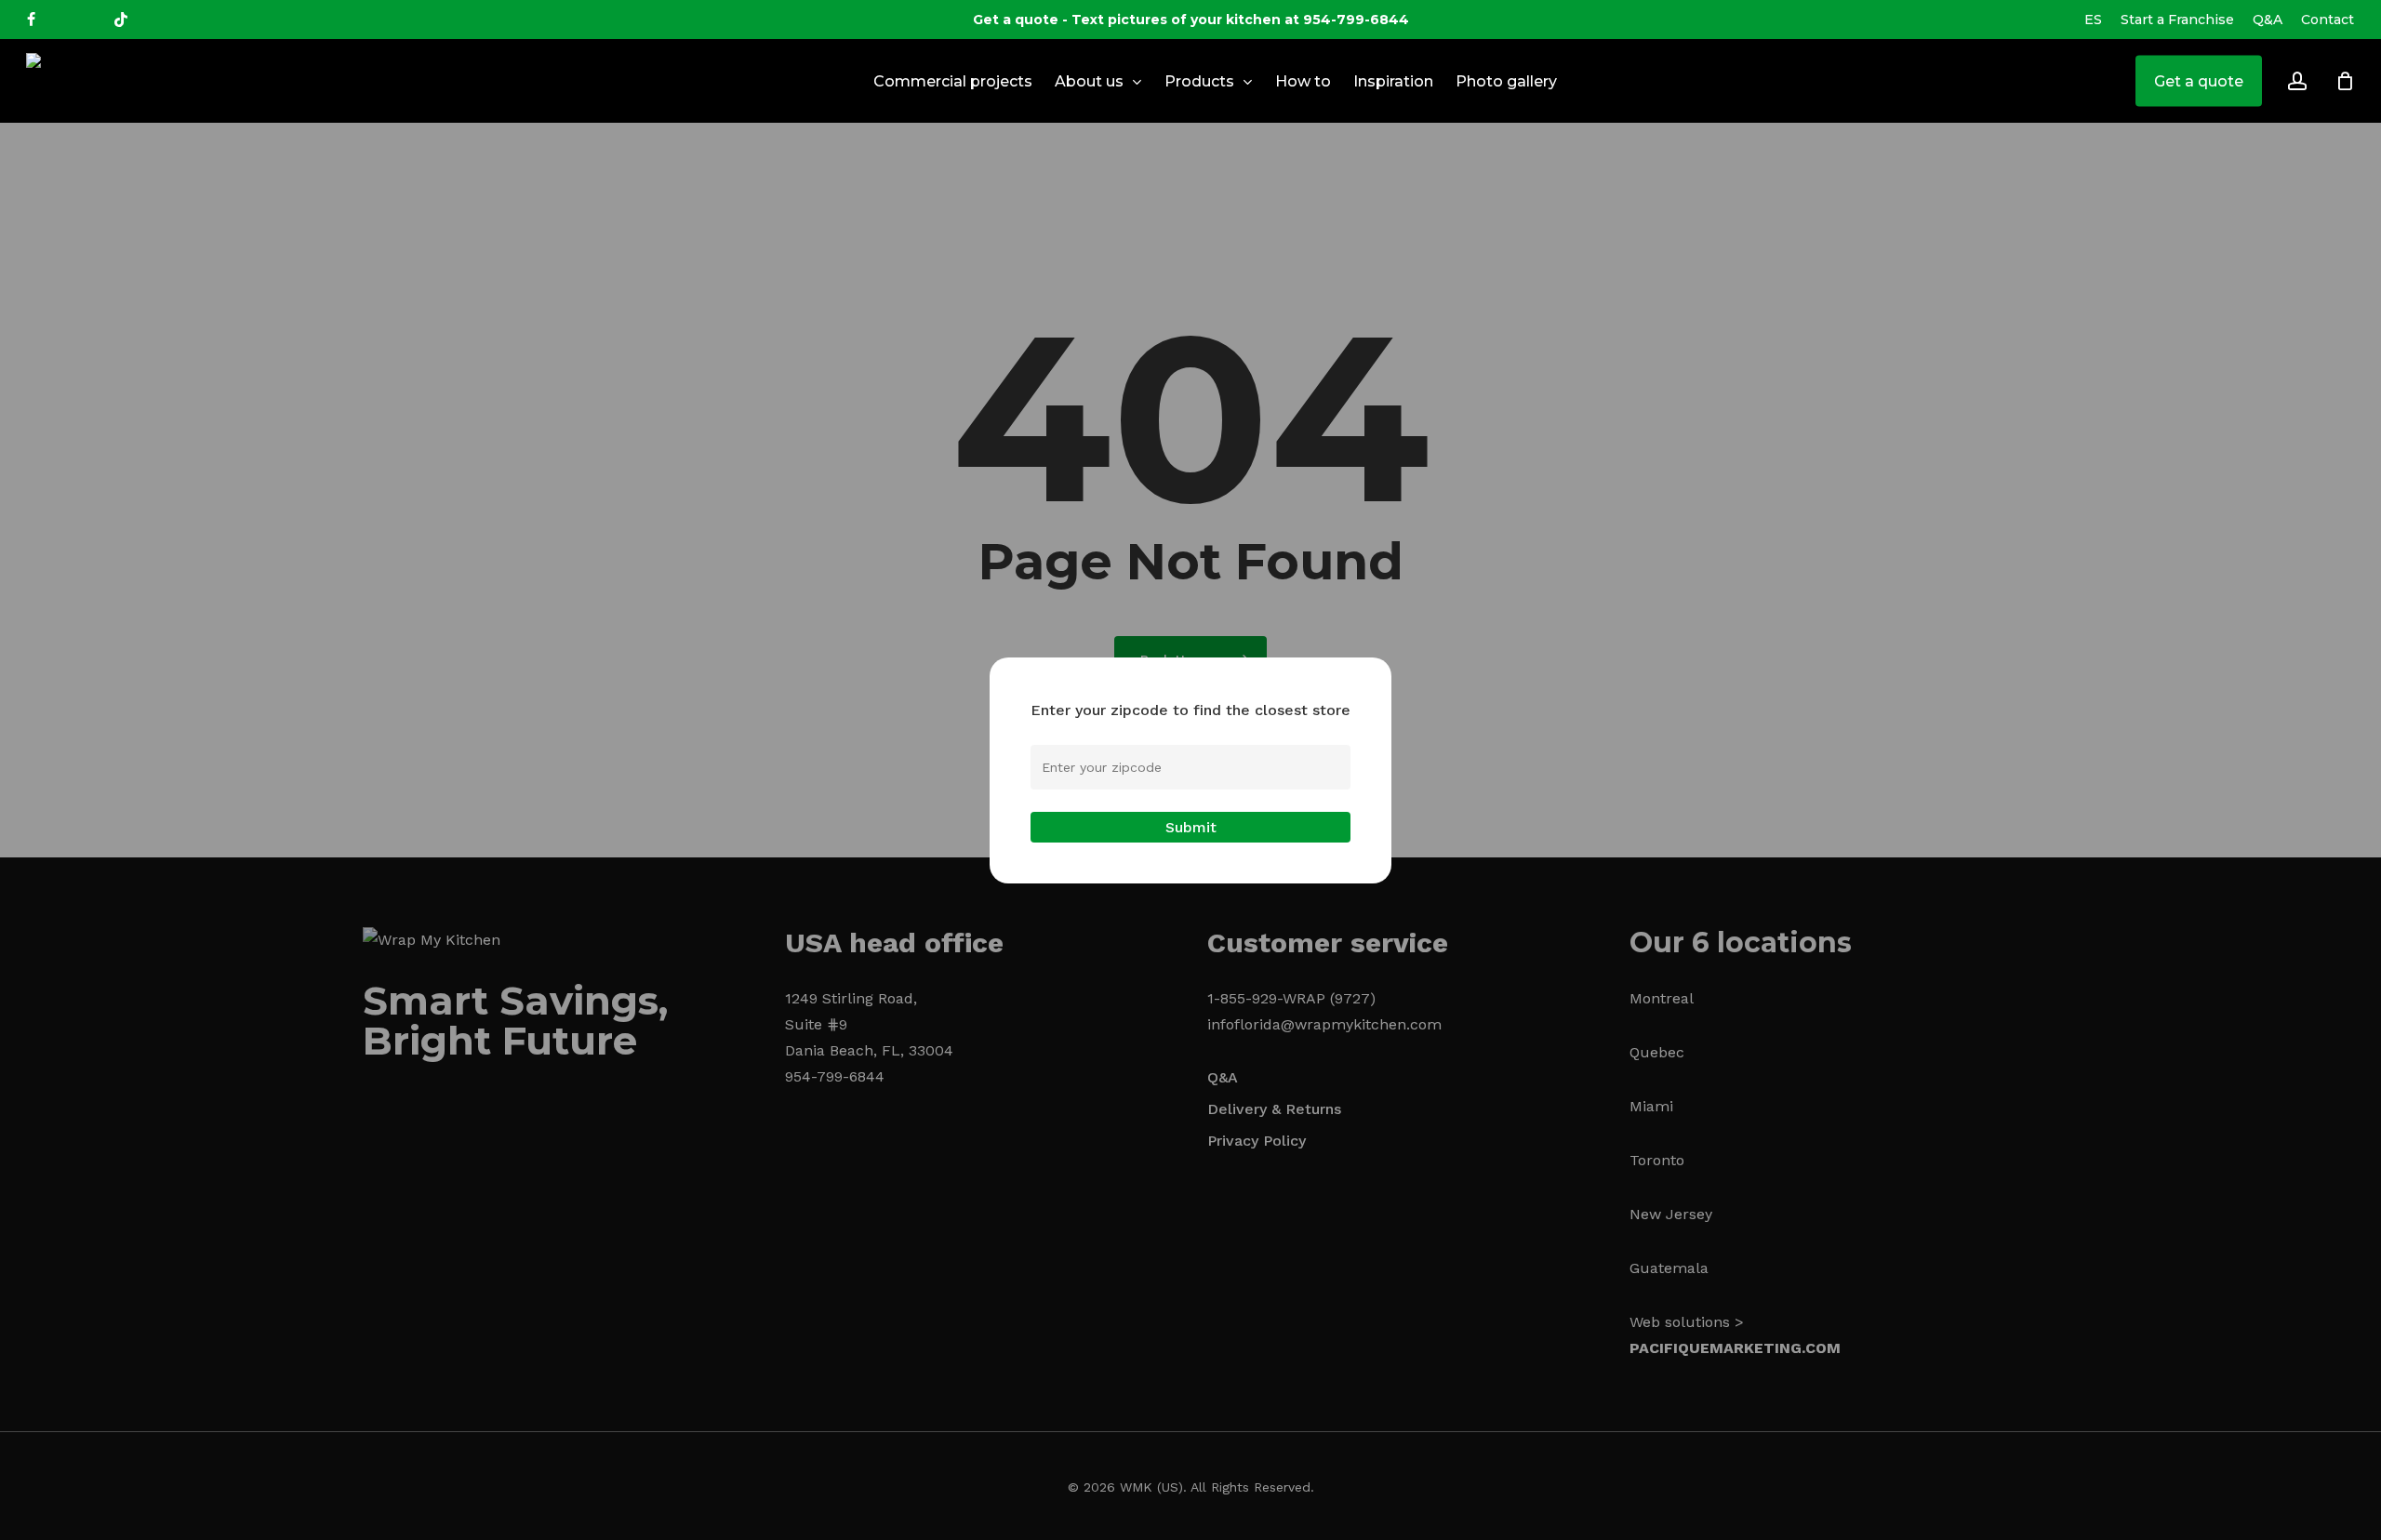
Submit (1191, 827)
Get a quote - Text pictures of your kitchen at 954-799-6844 (1191, 20)
